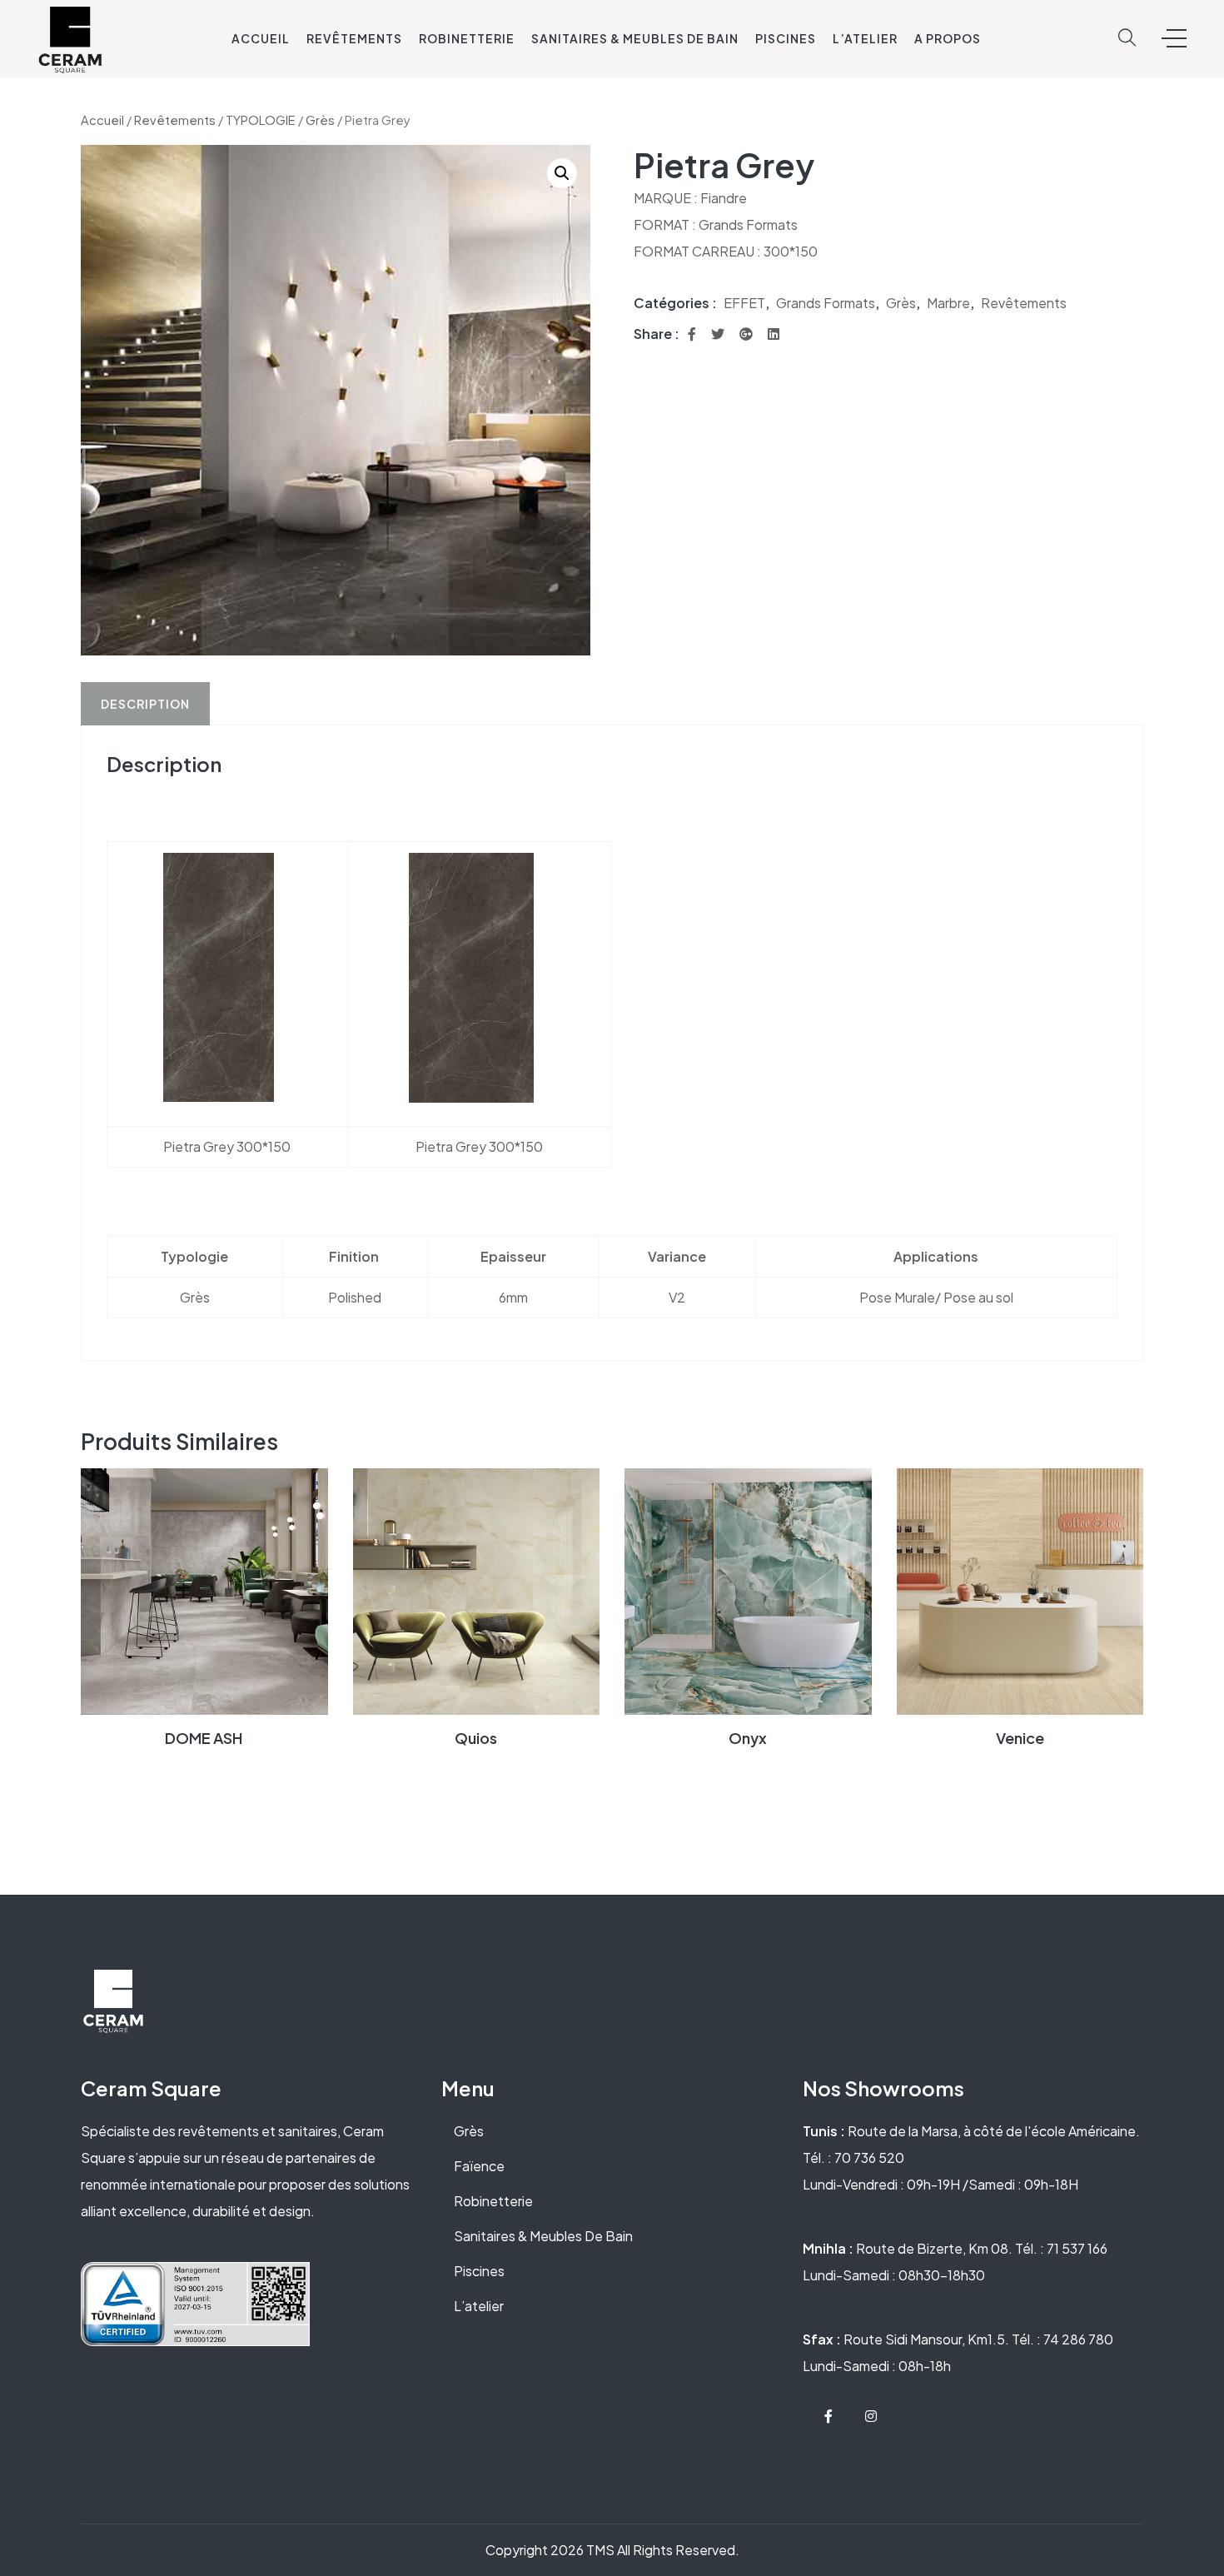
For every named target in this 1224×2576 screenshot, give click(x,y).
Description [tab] (145, 704)
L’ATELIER (865, 38)
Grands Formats (826, 303)
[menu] (1174, 38)
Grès (320, 120)
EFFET (744, 303)
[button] (562, 173)
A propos (948, 38)
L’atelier (479, 2306)
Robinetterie (467, 38)
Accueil (261, 38)
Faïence (479, 2166)
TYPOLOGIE (261, 120)
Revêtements (354, 38)
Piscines (786, 38)
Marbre (948, 303)
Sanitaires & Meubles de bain (635, 38)
